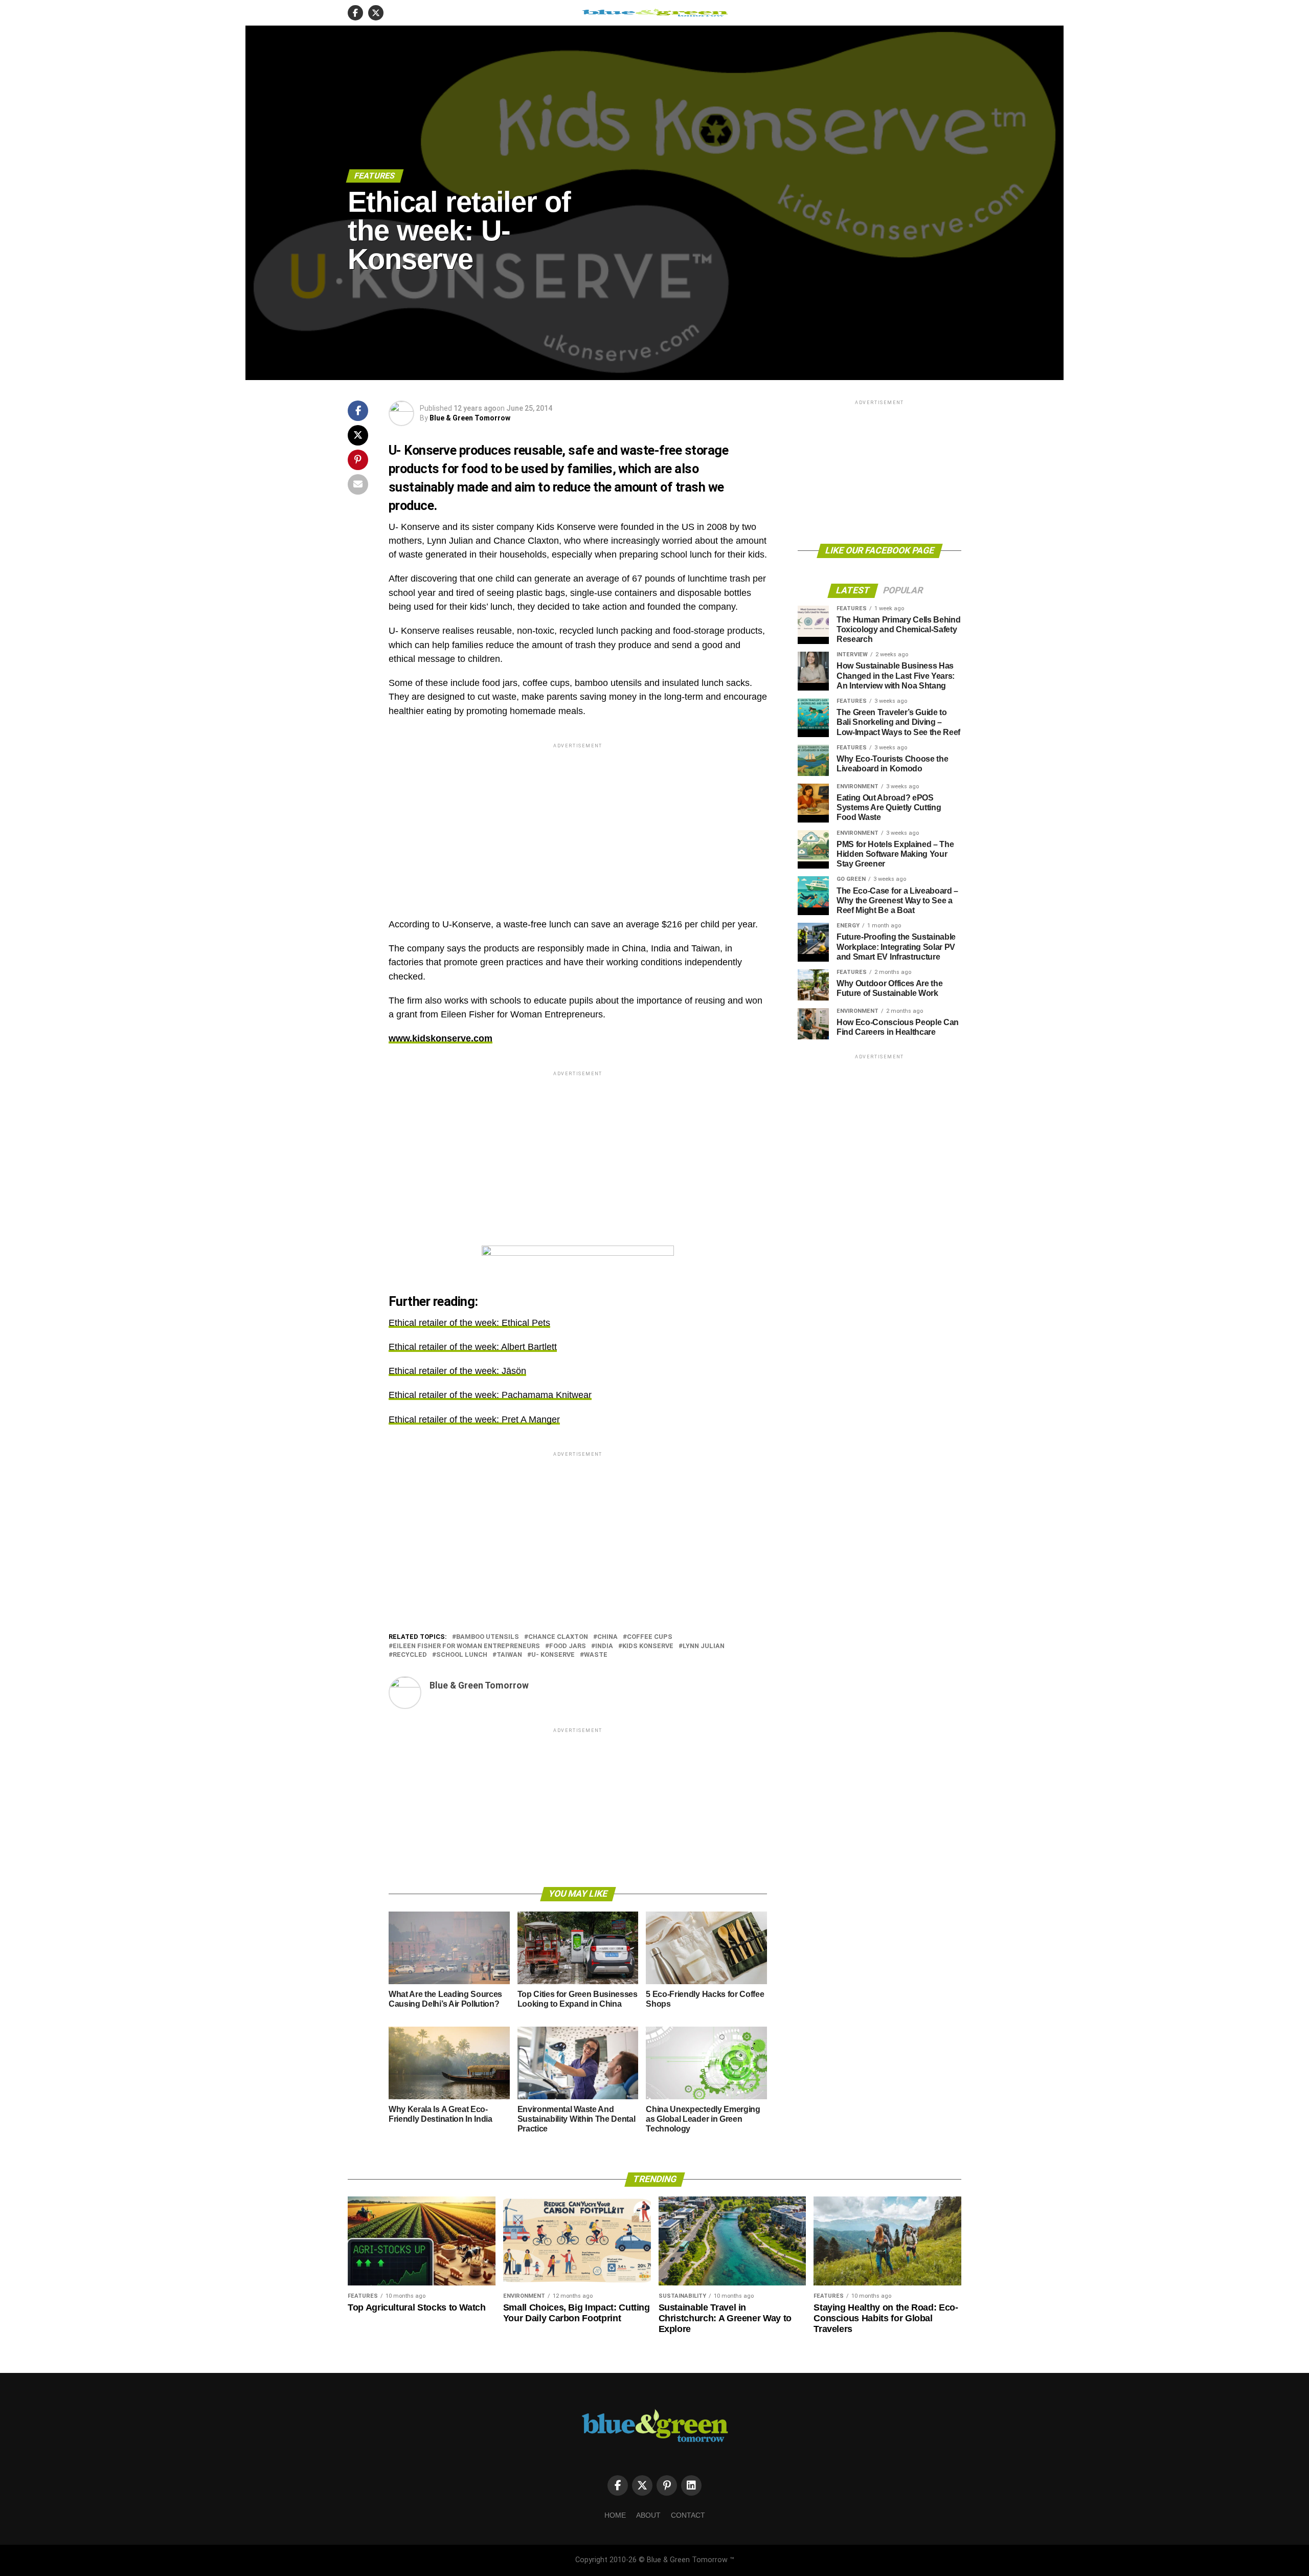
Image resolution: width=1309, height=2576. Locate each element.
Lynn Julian (704, 1646)
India (604, 1646)
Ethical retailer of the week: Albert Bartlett (473, 1347)
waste (596, 1655)
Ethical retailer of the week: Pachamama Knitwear (490, 1395)
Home (615, 2515)
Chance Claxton (558, 1637)
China (607, 1637)
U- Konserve (553, 1655)
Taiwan (509, 1655)
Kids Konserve (648, 1646)
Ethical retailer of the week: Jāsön (457, 1371)
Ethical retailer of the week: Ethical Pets (469, 1323)
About (648, 2515)
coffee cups (650, 1637)
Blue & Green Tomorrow (470, 418)
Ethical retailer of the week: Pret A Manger (474, 1419)
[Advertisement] (578, 822)
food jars (568, 1646)
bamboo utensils (488, 1637)
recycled (410, 1655)
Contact (688, 2515)
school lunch (462, 1655)
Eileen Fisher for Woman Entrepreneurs (466, 1646)
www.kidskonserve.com (441, 1038)
